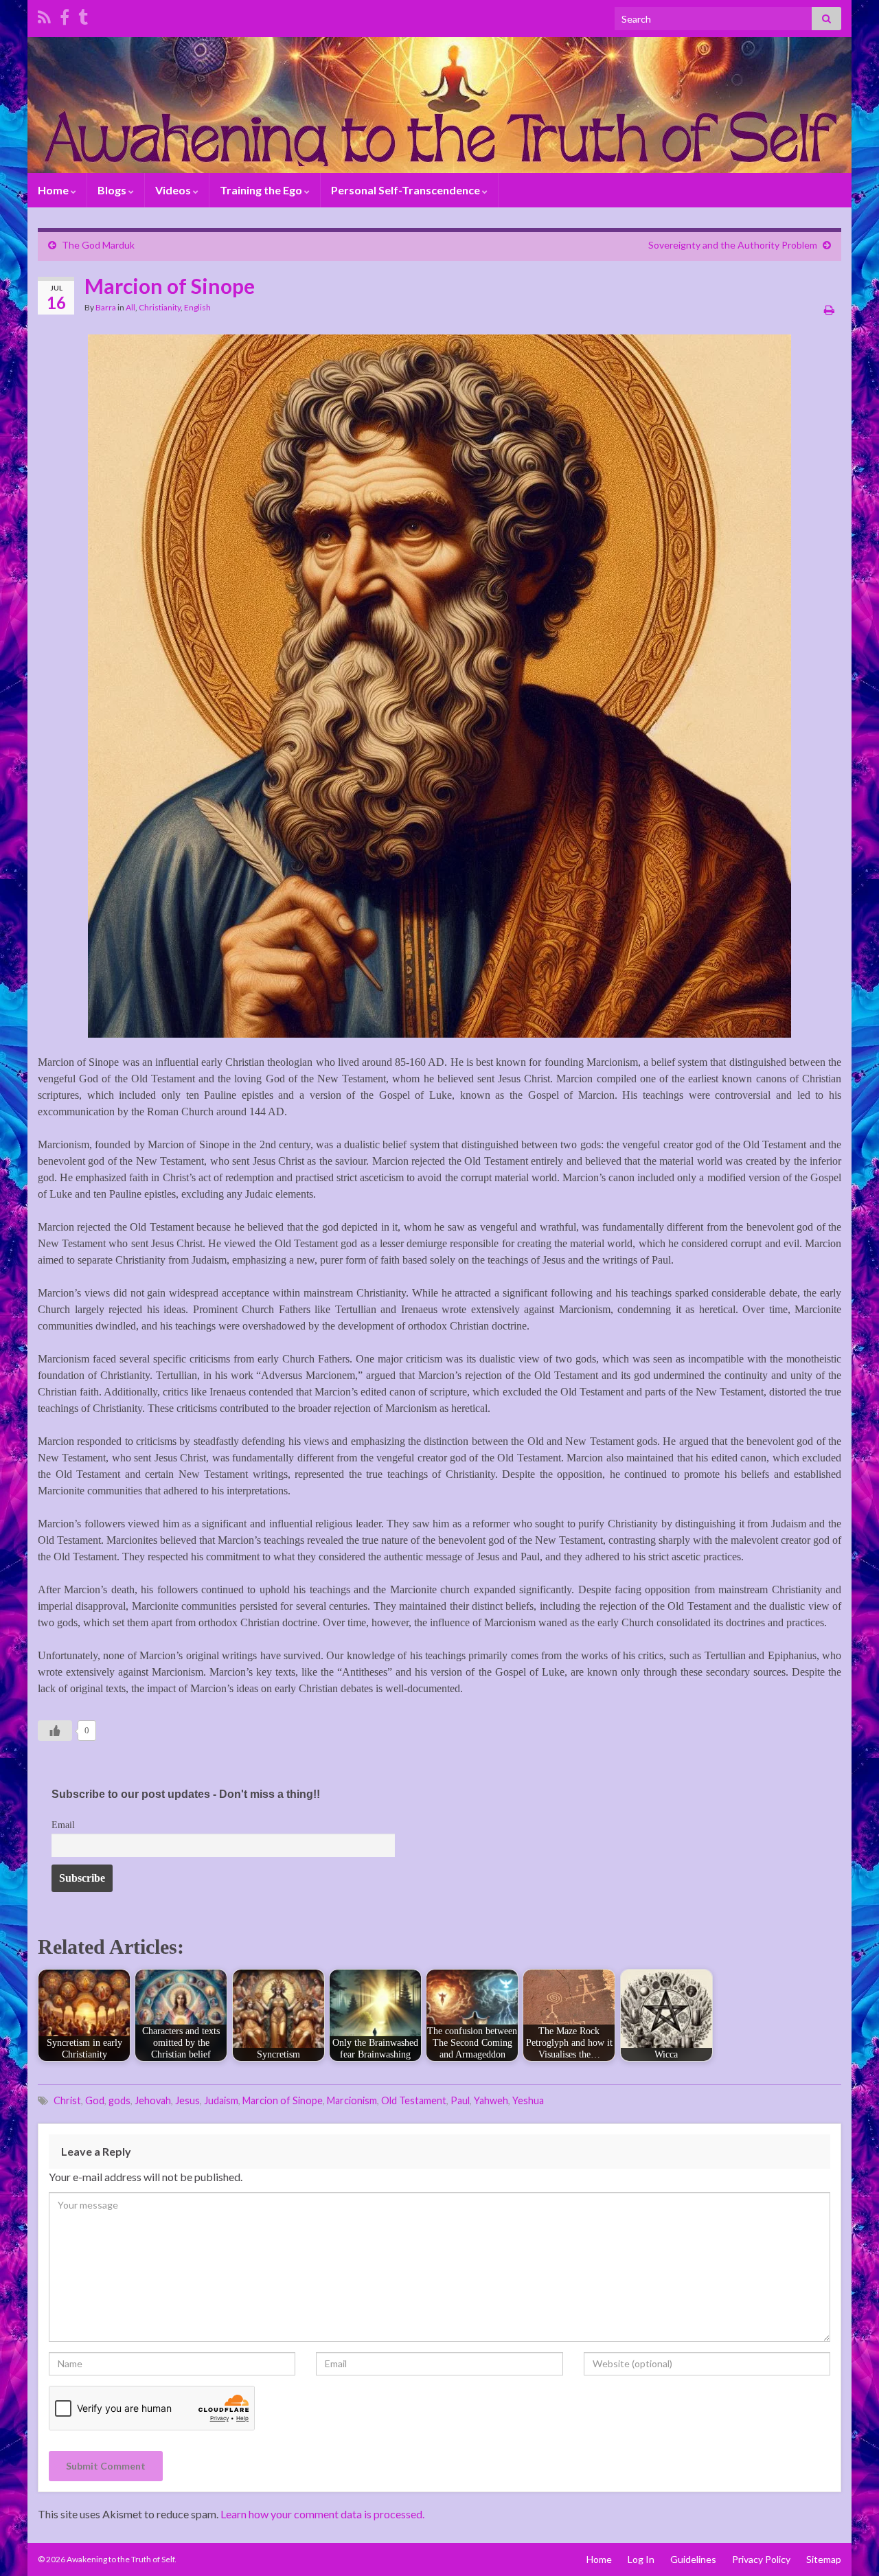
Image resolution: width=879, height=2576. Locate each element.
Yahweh (491, 2100)
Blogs (113, 190)
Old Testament (414, 2100)
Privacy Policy (761, 2559)
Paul (460, 2100)
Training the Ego (262, 190)
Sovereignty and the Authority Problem (733, 245)
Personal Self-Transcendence (407, 190)
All (130, 307)
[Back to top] (848, 2545)
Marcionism (352, 2100)
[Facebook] (65, 15)
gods (119, 2100)
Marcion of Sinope (283, 2100)
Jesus (187, 2100)
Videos (174, 190)
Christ (67, 2100)
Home (54, 190)
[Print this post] (829, 309)
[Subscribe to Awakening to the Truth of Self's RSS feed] (44, 15)
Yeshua (528, 2100)
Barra (106, 307)
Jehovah (153, 2100)
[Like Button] (55, 1731)
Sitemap (824, 2559)
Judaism (221, 2100)
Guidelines (693, 2559)
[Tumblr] (83, 15)
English (197, 307)
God (95, 2100)
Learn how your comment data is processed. (322, 2514)
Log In (641, 2559)
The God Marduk (98, 245)
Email (63, 1825)
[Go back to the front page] (439, 105)
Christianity (160, 307)
